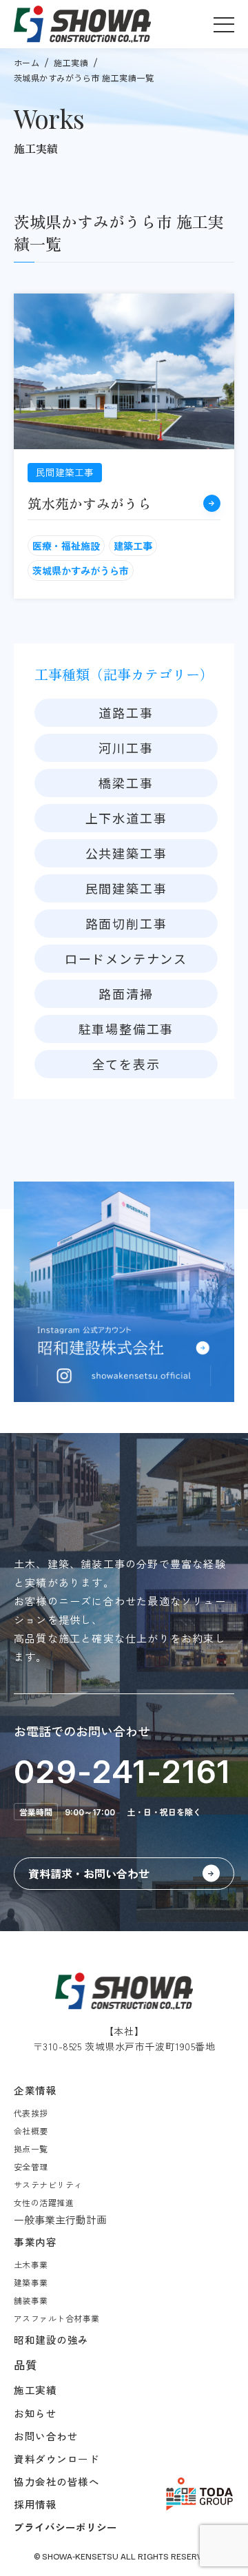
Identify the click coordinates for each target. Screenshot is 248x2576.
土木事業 (31, 2264)
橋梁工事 (126, 783)
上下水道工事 (126, 818)
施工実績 (71, 62)
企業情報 (35, 2090)
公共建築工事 (126, 853)
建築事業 (31, 2282)
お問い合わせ (46, 2436)
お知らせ (35, 2413)
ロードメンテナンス (126, 958)
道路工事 (126, 712)
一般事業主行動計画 (60, 2219)
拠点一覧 (31, 2149)
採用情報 (35, 2504)
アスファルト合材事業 (57, 2318)
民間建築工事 (126, 888)
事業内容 (35, 2242)
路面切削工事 (126, 923)
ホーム (27, 62)
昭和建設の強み (51, 2339)
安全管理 (31, 2166)
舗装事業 (31, 2300)
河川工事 (126, 748)
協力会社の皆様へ (57, 2481)
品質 (25, 2364)
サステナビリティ (48, 2184)
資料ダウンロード (57, 2459)
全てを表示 (126, 1064)
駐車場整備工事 (126, 1029)
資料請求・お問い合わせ (89, 1873)
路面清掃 (126, 993)
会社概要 (31, 2131)
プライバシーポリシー (65, 2527)
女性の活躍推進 (44, 2202)
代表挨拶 (31, 2113)
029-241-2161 (123, 1771)
